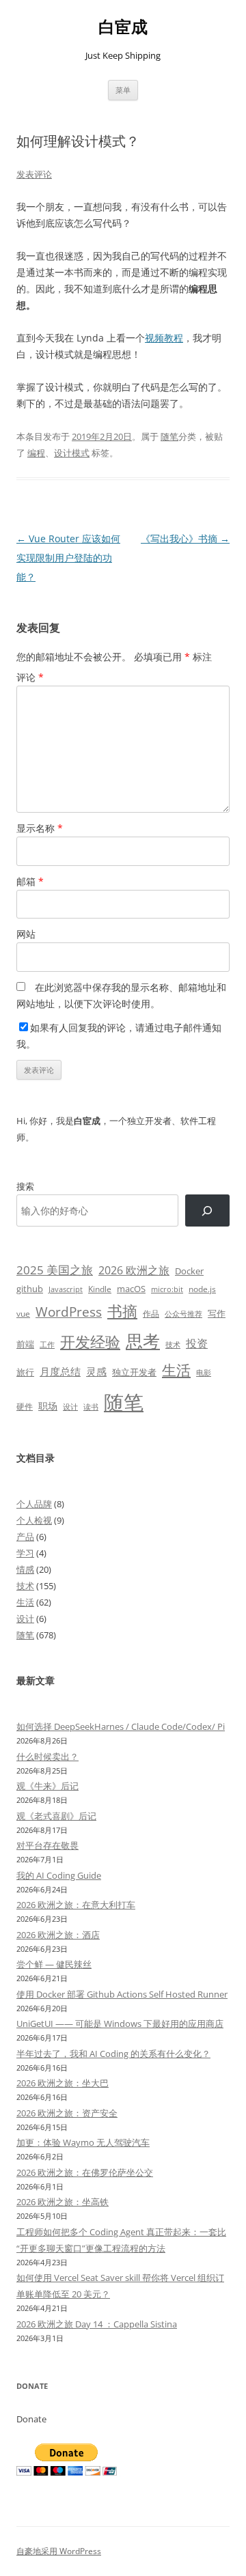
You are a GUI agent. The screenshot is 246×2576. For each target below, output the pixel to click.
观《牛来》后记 (47, 1786)
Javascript (66, 1289)
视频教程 (164, 338)
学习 (25, 1553)
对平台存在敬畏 (47, 1845)
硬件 (25, 1406)
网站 (26, 934)
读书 (91, 1406)
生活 (176, 1370)
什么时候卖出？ (47, 1756)
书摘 (122, 1311)
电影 (204, 1372)
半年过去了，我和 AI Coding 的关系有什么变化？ (113, 2054)
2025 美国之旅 (55, 1270)
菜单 (123, 90)
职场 (48, 1406)
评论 (30, 677)
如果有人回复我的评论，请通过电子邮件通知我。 (119, 1036)
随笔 (169, 436)
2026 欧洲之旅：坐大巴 (63, 2083)
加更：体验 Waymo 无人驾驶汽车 (83, 2142)
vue (23, 1314)
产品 (25, 1537)
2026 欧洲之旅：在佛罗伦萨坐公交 (85, 2172)
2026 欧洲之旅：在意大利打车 (76, 1905)
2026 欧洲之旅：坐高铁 (63, 2202)
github (30, 1289)
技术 (173, 1344)
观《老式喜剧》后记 (56, 1816)
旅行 (25, 1372)
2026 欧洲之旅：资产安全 (67, 2113)
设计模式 (72, 453)
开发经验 (90, 1342)
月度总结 (60, 1371)
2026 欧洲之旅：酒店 (58, 1935)
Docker (189, 1271)
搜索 (25, 1186)
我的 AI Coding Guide (59, 1875)
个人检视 (34, 1520)
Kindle (100, 1289)
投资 (197, 1343)
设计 (70, 1406)
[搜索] (207, 1210)
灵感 (96, 1371)
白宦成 (123, 27)
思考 (143, 1341)
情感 (25, 1569)
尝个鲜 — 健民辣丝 (54, 1964)
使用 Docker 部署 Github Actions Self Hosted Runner (122, 1994)
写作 (217, 1313)
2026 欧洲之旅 (134, 1270)
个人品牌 (34, 1504)
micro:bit (167, 1289)
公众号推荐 (183, 1314)
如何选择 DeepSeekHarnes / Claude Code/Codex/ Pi (121, 1726)
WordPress (69, 1312)
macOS (131, 1289)
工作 (47, 1345)
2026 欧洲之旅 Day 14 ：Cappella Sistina (97, 2324)
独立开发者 (134, 1372)
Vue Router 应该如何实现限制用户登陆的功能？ (68, 558)
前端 (25, 1344)
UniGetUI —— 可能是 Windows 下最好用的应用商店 (120, 2024)
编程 (36, 453)
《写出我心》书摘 (185, 538)
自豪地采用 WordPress (59, 2551)
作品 (151, 1314)
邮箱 (30, 881)
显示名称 (40, 828)
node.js (202, 1289)
